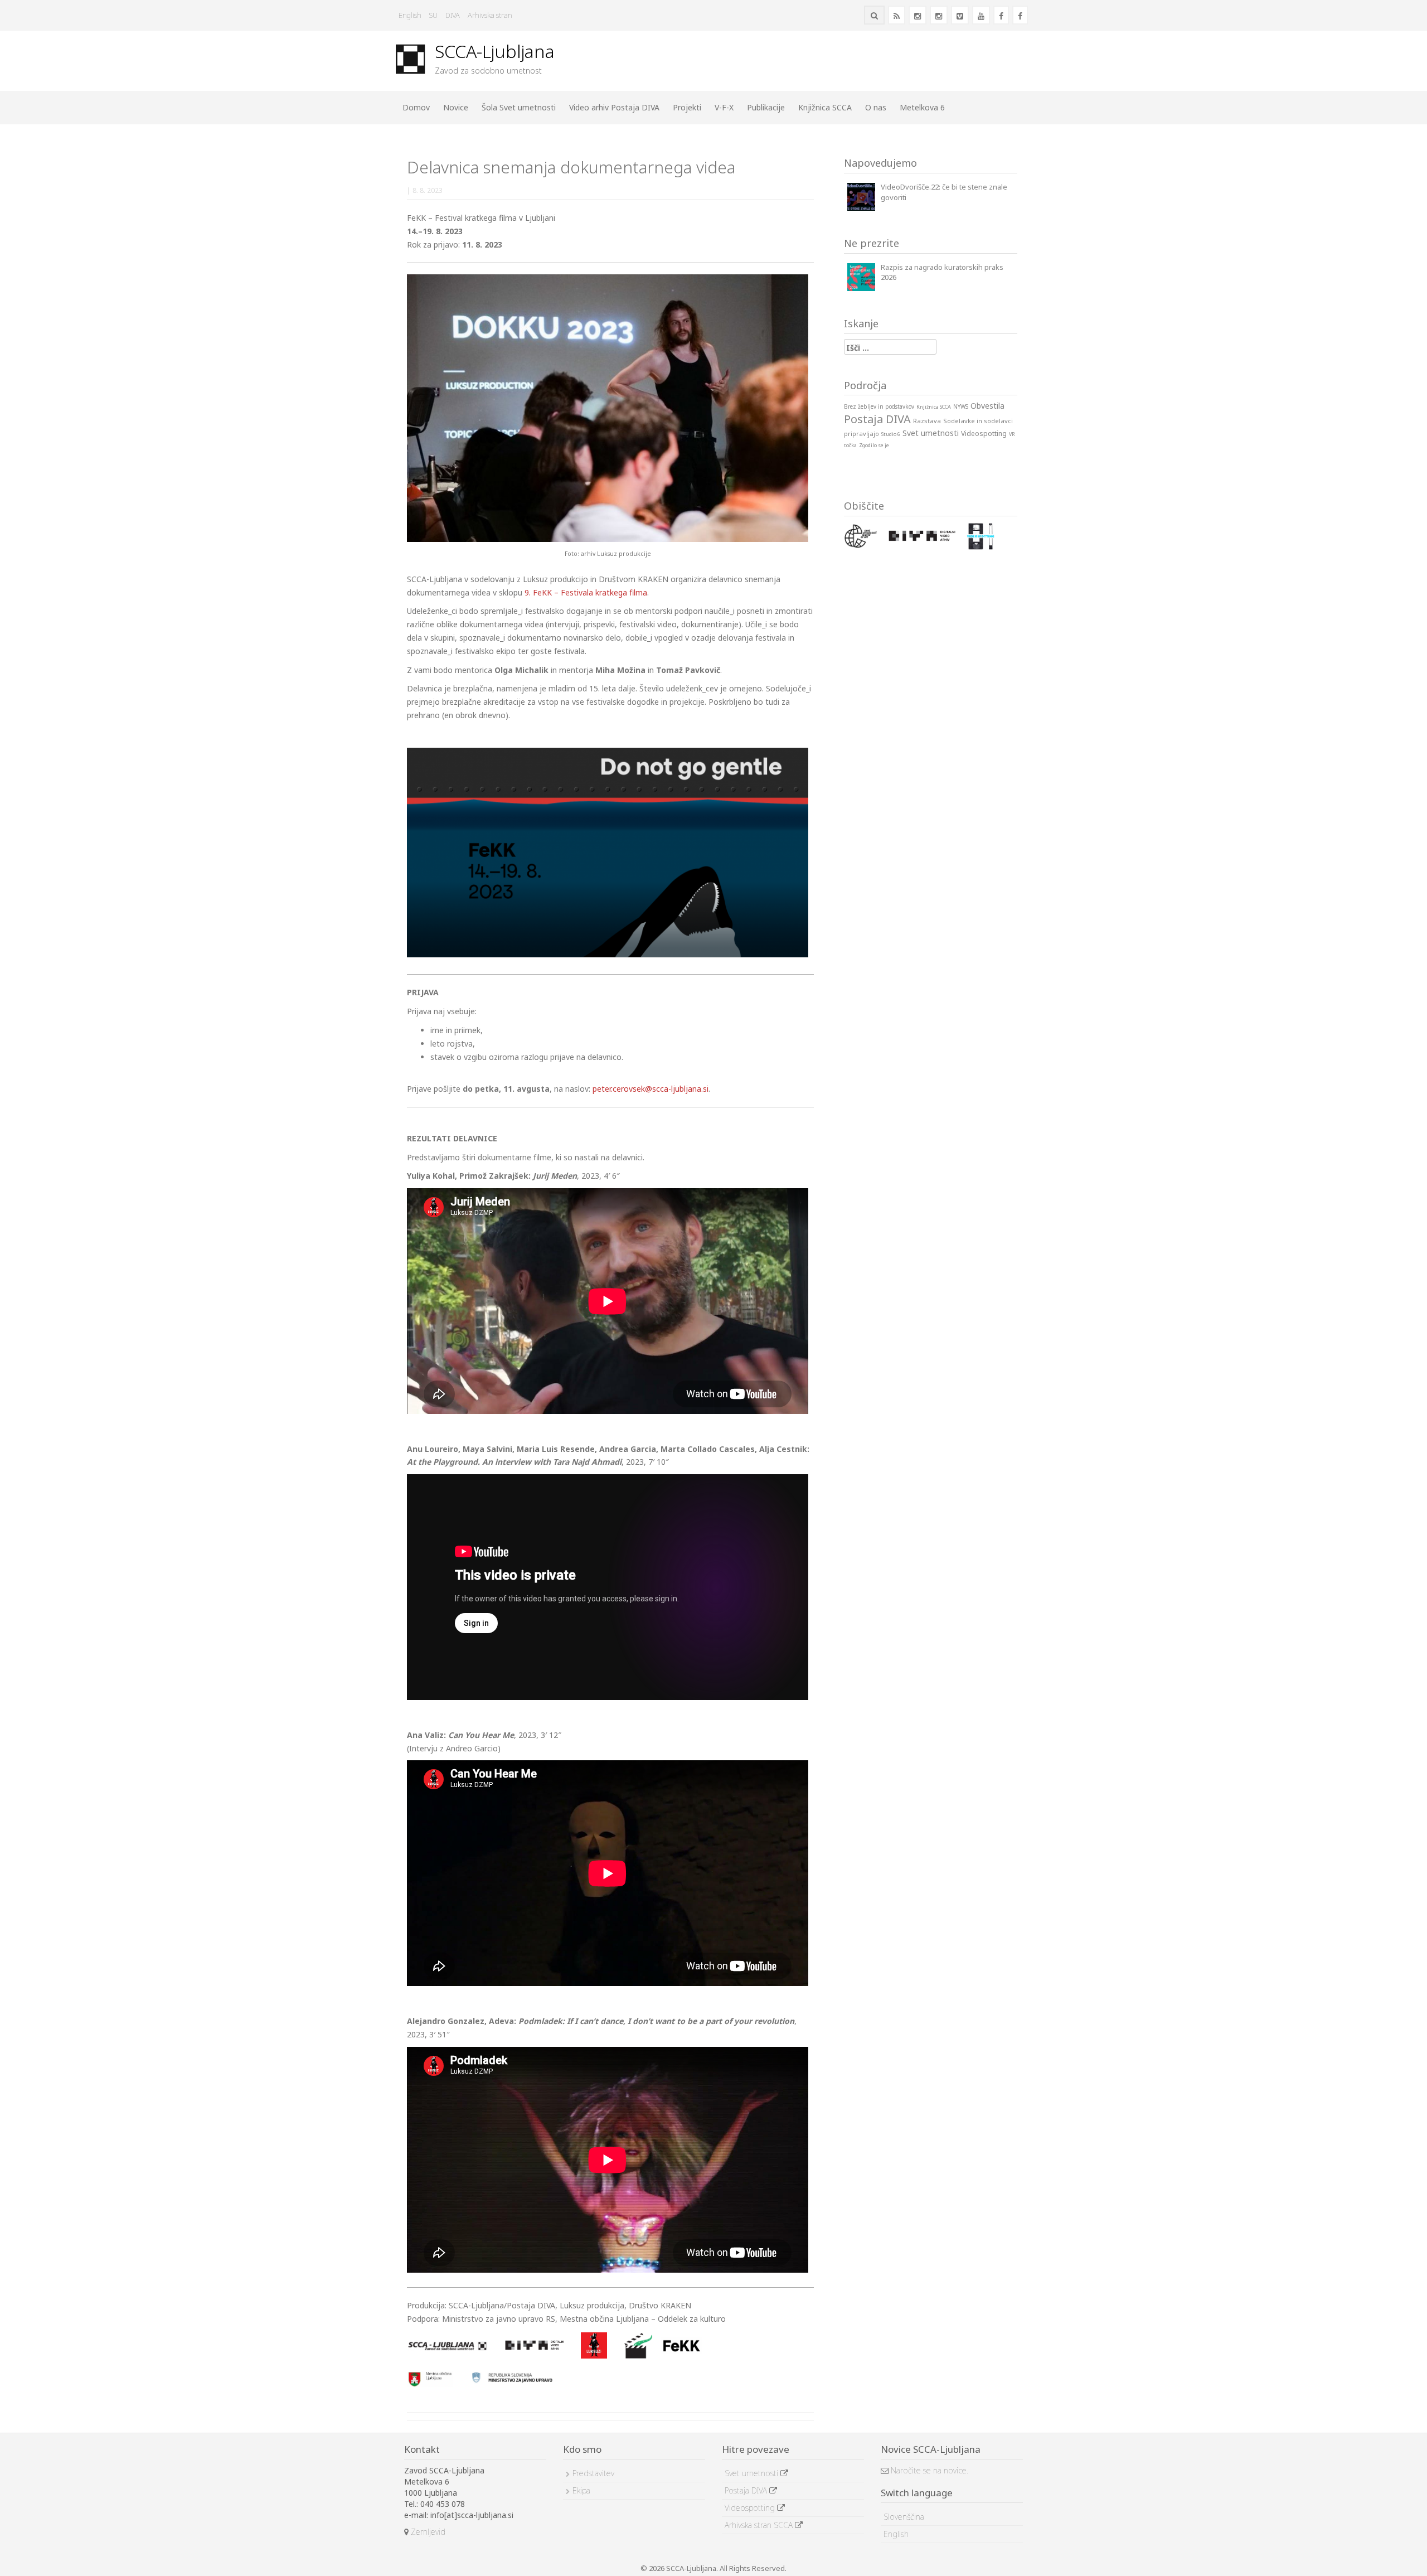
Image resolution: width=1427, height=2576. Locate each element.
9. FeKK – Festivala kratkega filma (586, 592)
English (410, 15)
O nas (876, 107)
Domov (416, 107)
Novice (456, 107)
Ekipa (581, 2490)
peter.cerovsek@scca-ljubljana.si (651, 1089)
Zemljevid (427, 2532)
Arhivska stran (490, 15)
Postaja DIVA (747, 2490)
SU (433, 15)
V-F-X (724, 107)
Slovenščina (904, 2517)
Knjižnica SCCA (825, 107)
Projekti (687, 107)
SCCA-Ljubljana (495, 51)
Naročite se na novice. (928, 2470)
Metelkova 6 (922, 107)
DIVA (453, 15)
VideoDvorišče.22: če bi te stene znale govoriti (944, 192)
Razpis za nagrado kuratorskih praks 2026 (942, 272)
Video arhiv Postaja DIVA (614, 107)
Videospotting (751, 2508)
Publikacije (766, 107)
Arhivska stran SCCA (760, 2525)
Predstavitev (593, 2473)
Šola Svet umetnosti (519, 107)
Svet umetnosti (753, 2473)
